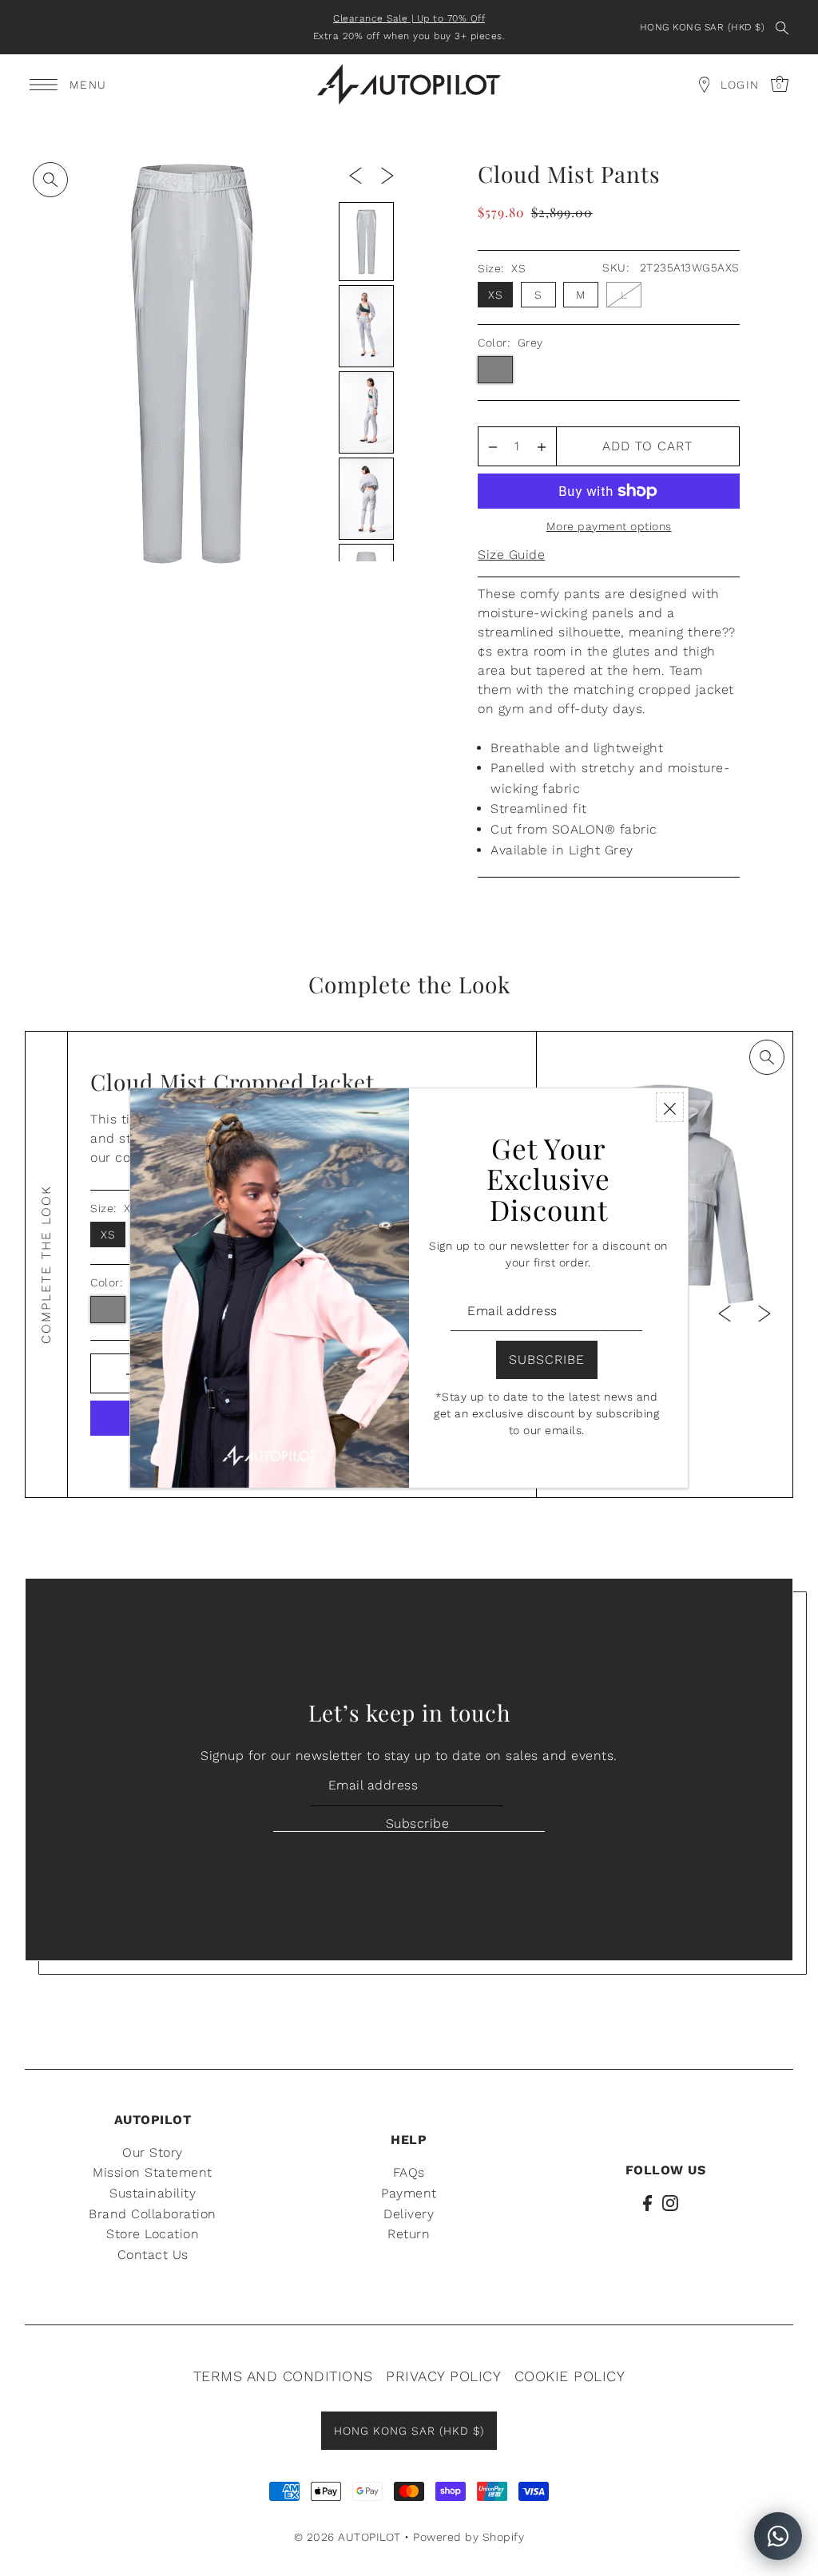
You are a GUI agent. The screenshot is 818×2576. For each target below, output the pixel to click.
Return (409, 2234)
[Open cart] (704, 85)
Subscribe (417, 1823)
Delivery (409, 2214)
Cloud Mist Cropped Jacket (232, 1082)
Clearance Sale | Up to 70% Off (409, 18)
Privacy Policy (443, 2376)
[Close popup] (670, 1107)
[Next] (387, 175)
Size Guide (511, 555)
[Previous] (355, 175)
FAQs (409, 2172)
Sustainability (153, 2193)
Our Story (153, 2152)
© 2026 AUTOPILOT (347, 2537)
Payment (409, 2193)
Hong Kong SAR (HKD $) (703, 27)
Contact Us (153, 2255)
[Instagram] (670, 2202)
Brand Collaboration (153, 2214)
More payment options (609, 526)
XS (495, 295)
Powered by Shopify (469, 2537)
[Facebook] (647, 2202)
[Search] (782, 27)
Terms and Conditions (283, 2376)
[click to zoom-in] (50, 180)
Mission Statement (153, 2172)
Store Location (153, 2234)
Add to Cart (647, 446)
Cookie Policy (570, 2376)
